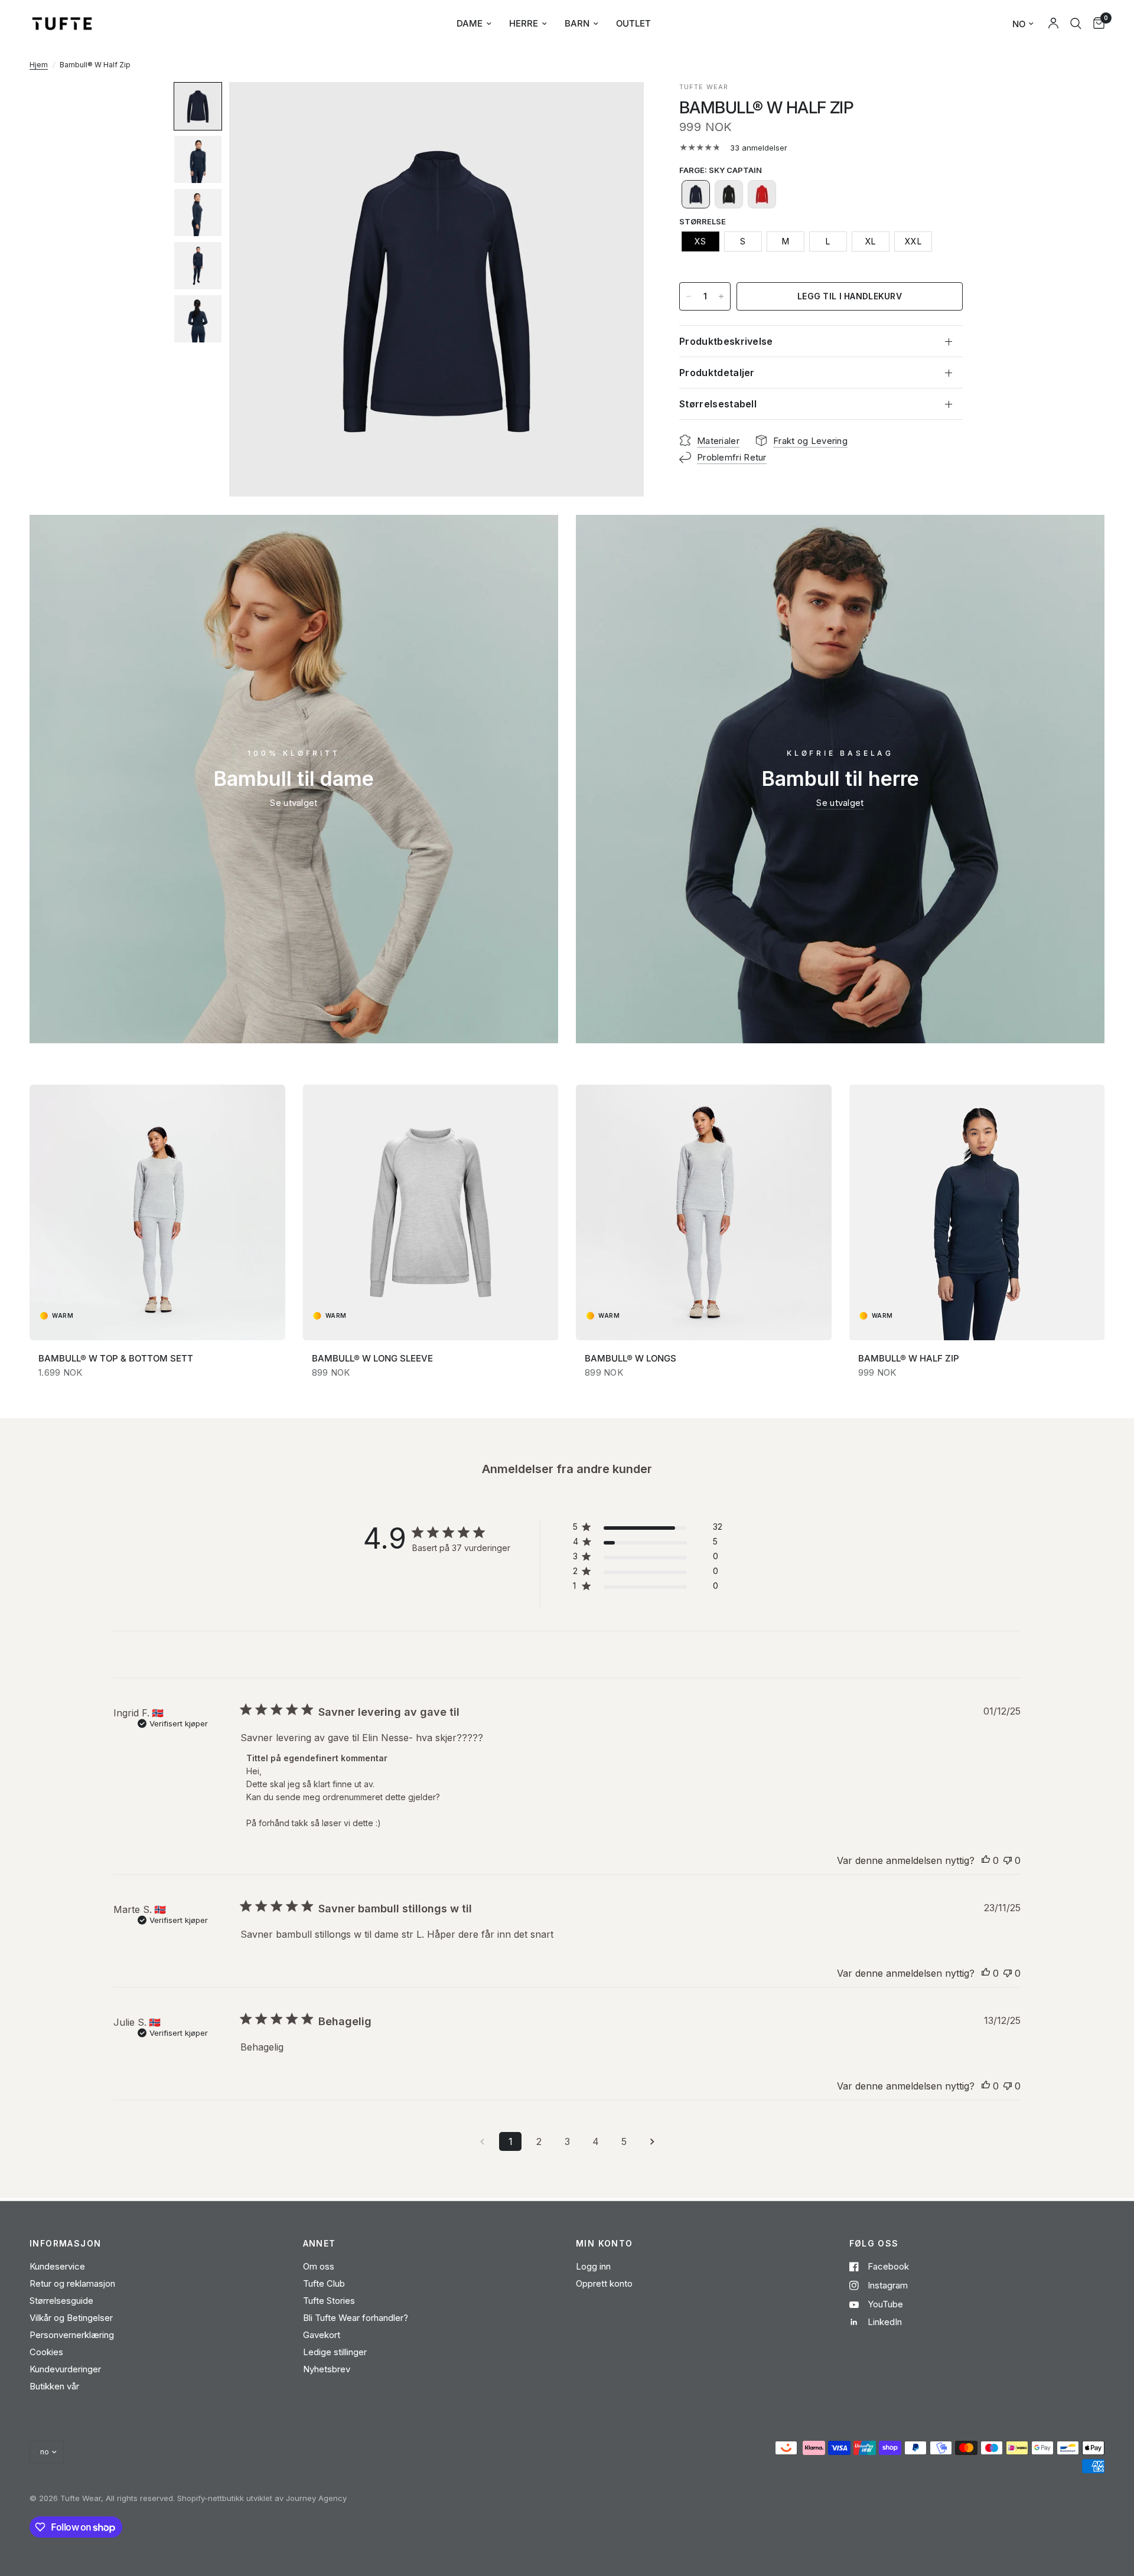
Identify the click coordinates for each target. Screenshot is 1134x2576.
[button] (198, 106)
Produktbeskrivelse (726, 341)
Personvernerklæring (72, 2335)
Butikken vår (54, 2386)
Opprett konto (604, 2283)
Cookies (46, 2352)
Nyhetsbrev (327, 2369)
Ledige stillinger (335, 2352)
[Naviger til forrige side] (482, 2141)
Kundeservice (57, 2266)
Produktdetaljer (717, 373)
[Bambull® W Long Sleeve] (431, 1212)
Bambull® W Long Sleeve (372, 1358)
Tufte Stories (329, 2301)
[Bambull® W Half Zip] (977, 1212)
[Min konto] (1053, 24)
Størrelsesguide (61, 2301)
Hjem (39, 65)
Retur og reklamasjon (72, 2283)
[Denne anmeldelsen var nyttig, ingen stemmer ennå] (986, 1861)
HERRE (524, 23)
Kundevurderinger (65, 2369)
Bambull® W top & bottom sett (116, 1358)
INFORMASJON (65, 2244)
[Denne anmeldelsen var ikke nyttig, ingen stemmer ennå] (1008, 1861)
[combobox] (1076, 24)
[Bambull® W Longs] (704, 1212)
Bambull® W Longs (630, 1358)
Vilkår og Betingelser (71, 2318)
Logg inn (593, 2266)
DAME (470, 23)
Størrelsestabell (718, 404)
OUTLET (633, 23)
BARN (577, 23)
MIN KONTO (605, 2244)
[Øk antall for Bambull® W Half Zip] (721, 296)
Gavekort (322, 2335)
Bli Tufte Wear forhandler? (356, 2318)
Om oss (319, 2266)
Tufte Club (324, 2283)
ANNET (320, 2244)
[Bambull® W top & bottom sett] (157, 1212)
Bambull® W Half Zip (909, 1358)
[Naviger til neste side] (652, 2141)
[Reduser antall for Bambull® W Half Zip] (689, 296)
